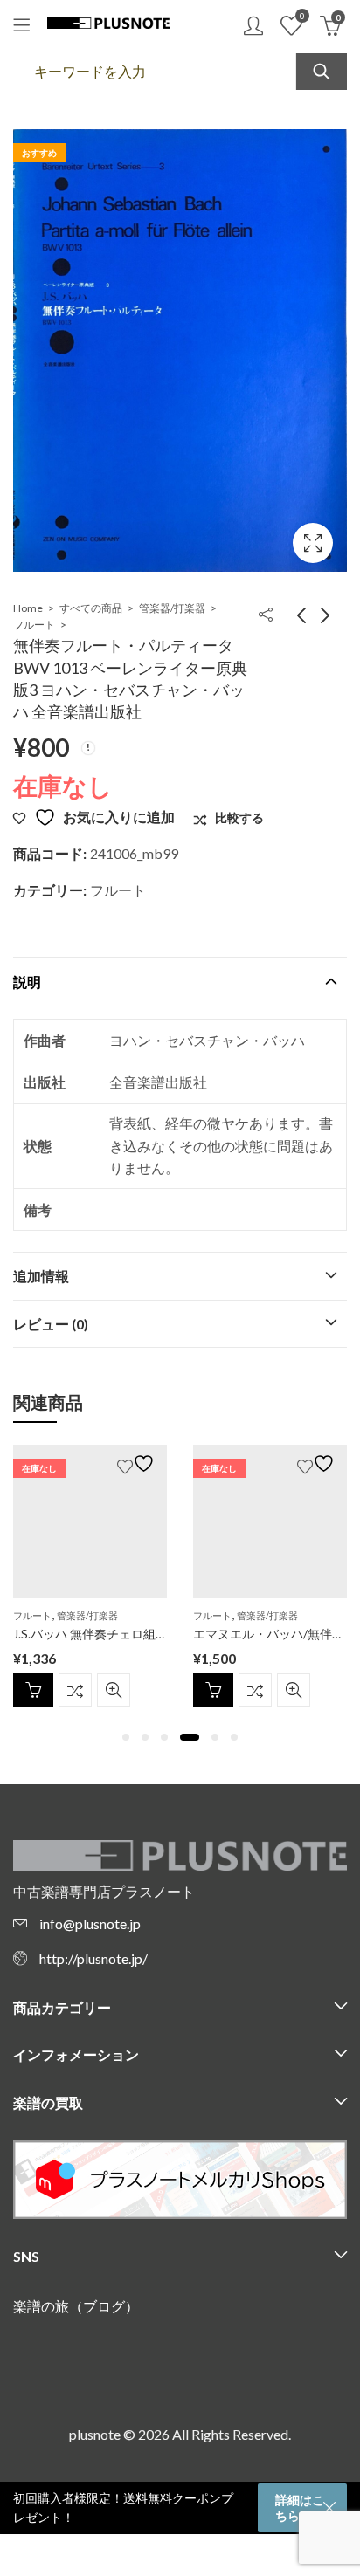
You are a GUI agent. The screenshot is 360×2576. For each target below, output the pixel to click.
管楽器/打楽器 (172, 608)
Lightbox (313, 543)
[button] (126, 1737)
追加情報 (41, 1276)
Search (322, 72)
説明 (27, 982)
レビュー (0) (51, 1324)
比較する (75, 1690)
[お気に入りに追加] (138, 1463)
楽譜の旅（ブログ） (76, 2306)
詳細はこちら (300, 2507)
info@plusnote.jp (90, 1923)
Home (28, 608)
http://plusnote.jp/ (93, 1958)
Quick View (114, 1690)
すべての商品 (91, 608)
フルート (34, 625)
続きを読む (33, 1690)
